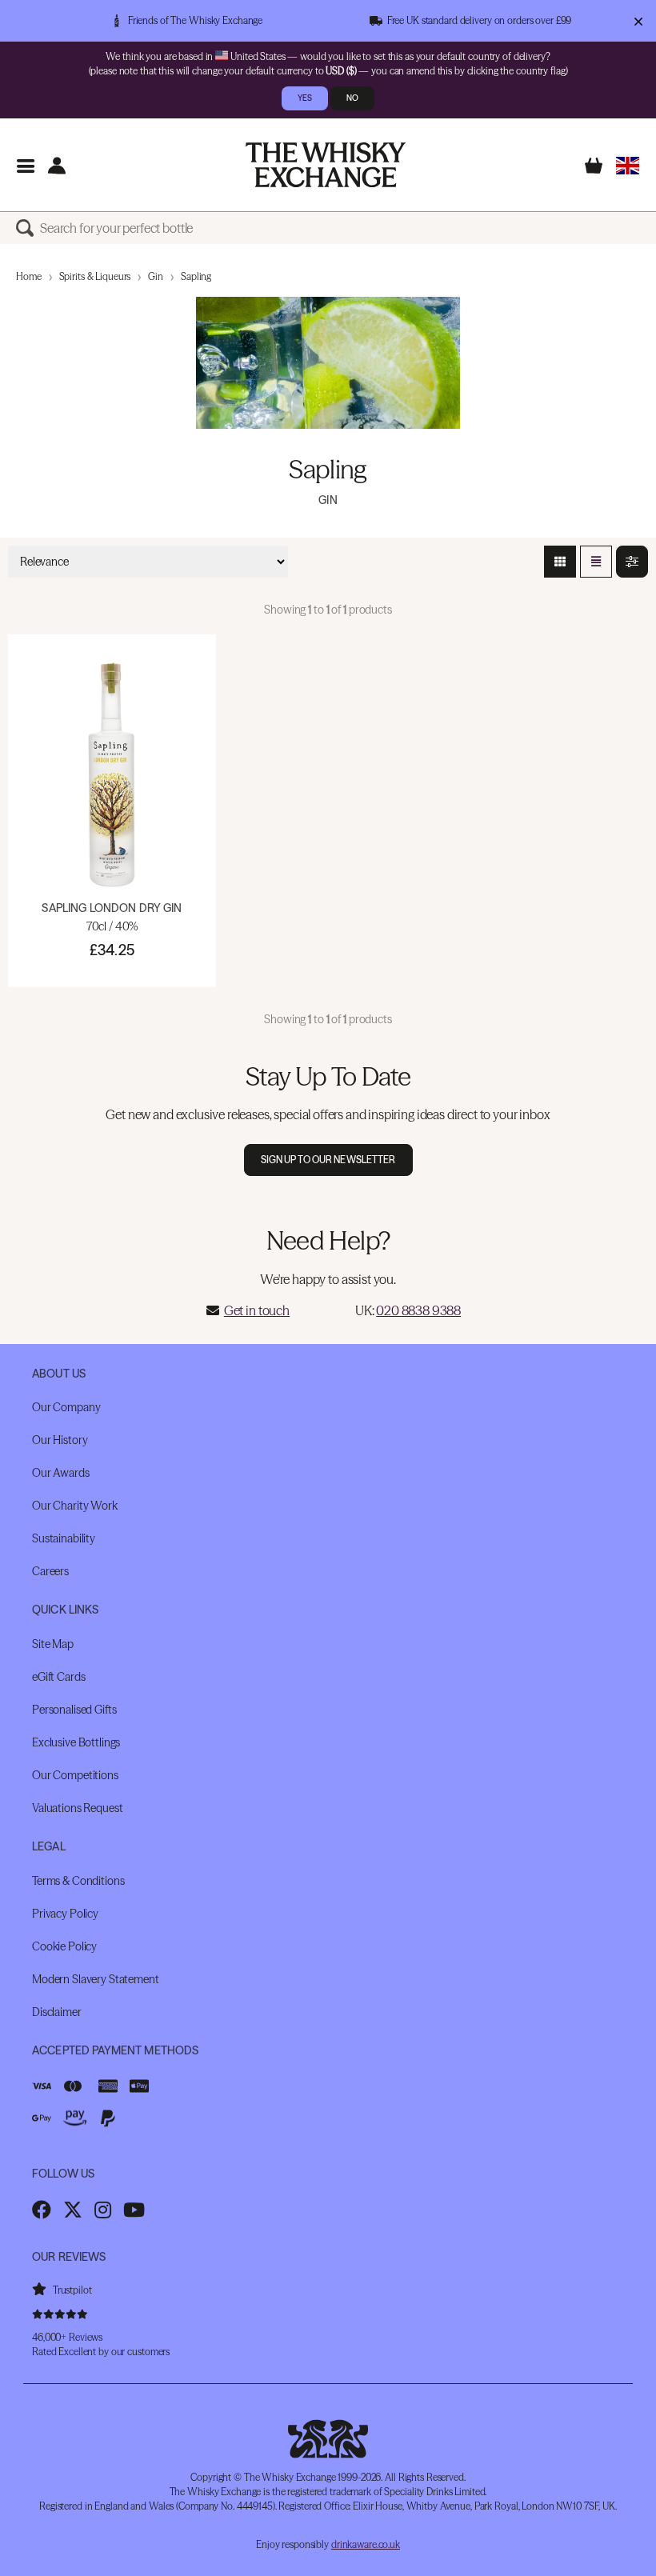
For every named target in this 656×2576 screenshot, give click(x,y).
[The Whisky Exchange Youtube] (134, 2210)
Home (29, 276)
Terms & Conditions (78, 1881)
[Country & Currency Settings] (628, 165)
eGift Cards (58, 1677)
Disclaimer (57, 2012)
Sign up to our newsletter (328, 1160)
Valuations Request (77, 1808)
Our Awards (61, 1473)
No (352, 98)
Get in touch (257, 1310)
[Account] (56, 165)
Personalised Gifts (74, 1710)
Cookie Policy (64, 1946)
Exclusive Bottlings (76, 1742)
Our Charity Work (75, 1506)
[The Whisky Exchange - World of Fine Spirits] (326, 165)
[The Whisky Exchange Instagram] (103, 2210)
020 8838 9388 (418, 1310)
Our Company (66, 1407)
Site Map (53, 1644)
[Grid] (560, 562)
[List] (596, 562)
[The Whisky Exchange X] (73, 2210)
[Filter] (632, 562)
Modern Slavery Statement (96, 1979)
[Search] (28, 228)
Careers (50, 1571)
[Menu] (25, 165)
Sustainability (64, 1538)
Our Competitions (75, 1775)
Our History (60, 1440)
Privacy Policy (65, 1914)
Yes (305, 98)
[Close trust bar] (638, 21)
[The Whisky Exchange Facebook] (42, 2210)
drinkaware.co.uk (366, 2544)
